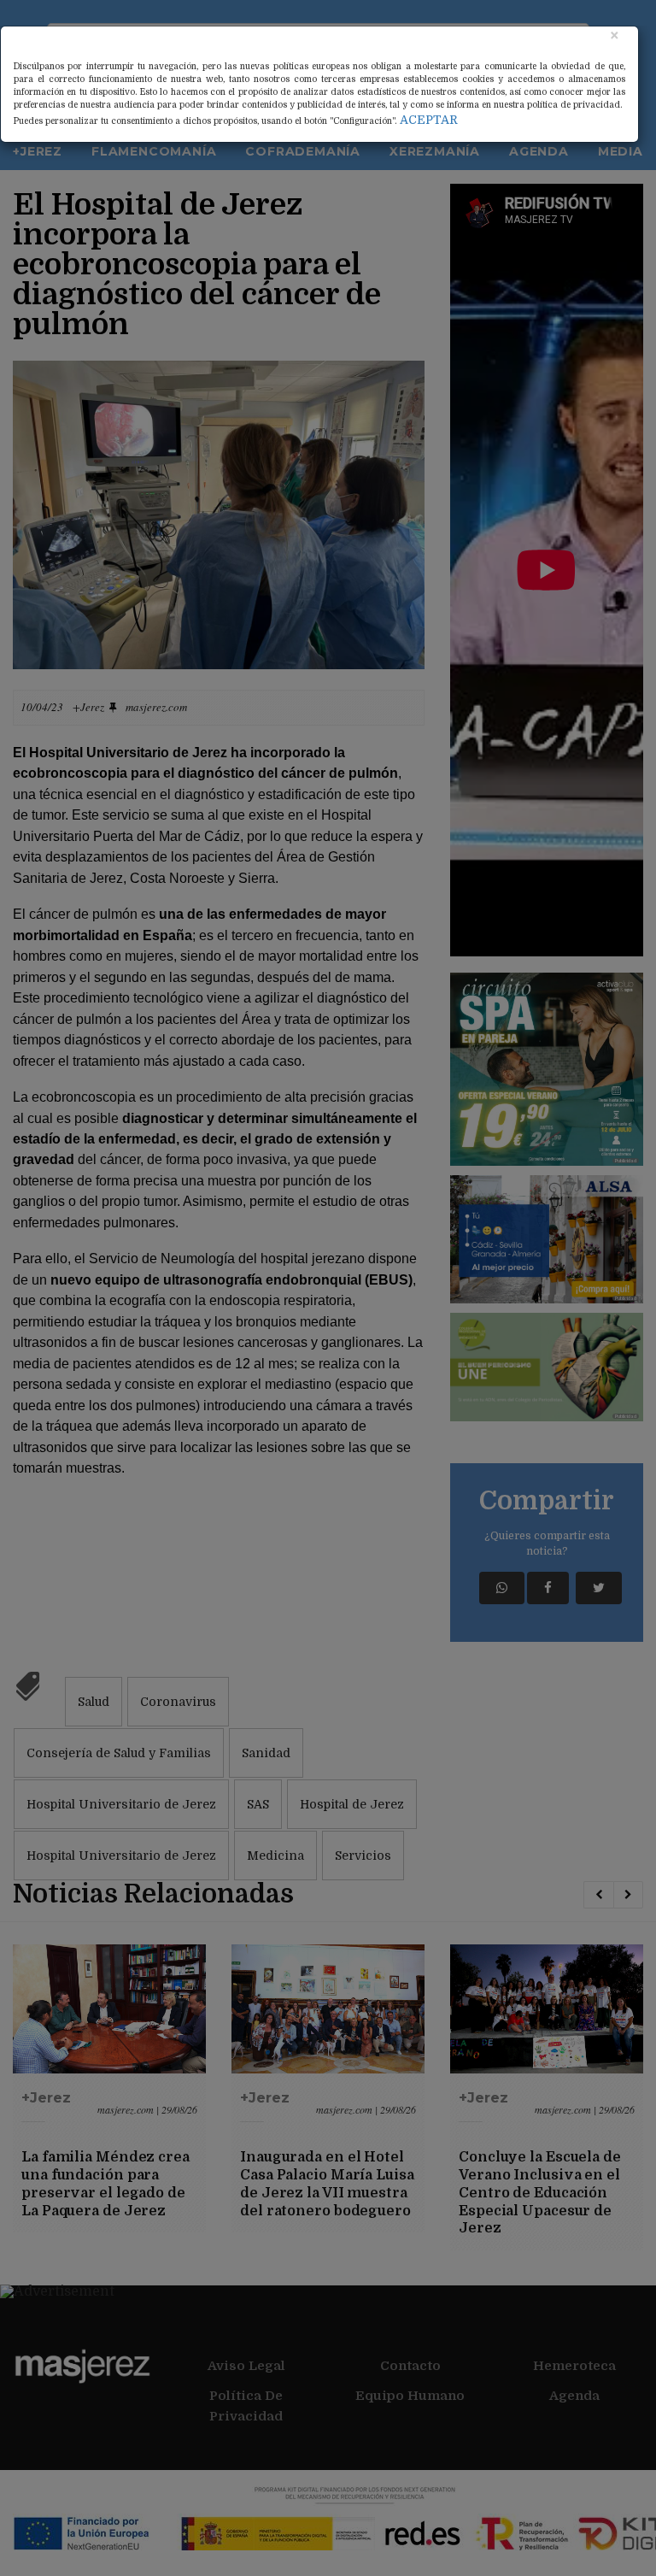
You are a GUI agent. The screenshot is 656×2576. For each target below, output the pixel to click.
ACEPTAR (429, 120)
